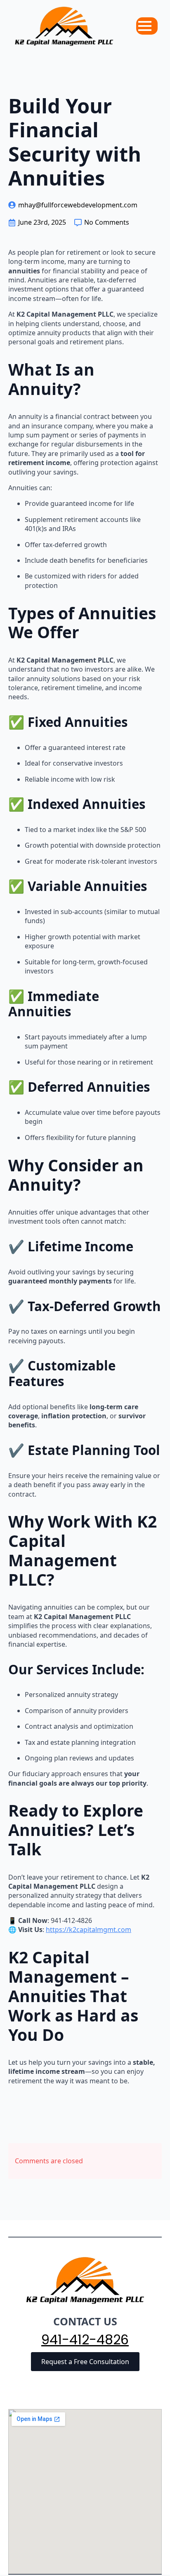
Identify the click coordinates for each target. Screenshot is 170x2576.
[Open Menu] (145, 26)
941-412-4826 (85, 2340)
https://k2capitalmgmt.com (89, 1930)
